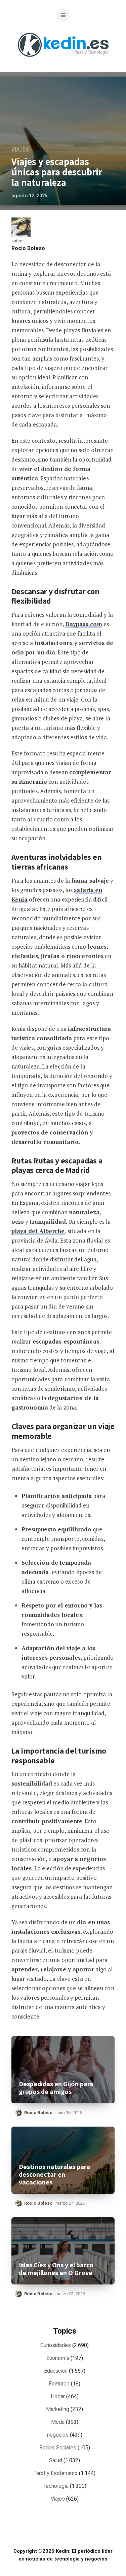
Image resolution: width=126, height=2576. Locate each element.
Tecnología (56, 2486)
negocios (58, 2435)
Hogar (58, 2397)
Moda (58, 2422)
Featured (59, 2384)
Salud (56, 2461)
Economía (58, 2358)
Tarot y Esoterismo (56, 2473)
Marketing (58, 2409)
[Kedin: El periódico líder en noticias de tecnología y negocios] (63, 62)
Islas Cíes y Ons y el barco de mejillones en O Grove (56, 2269)
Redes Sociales (58, 2448)
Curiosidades (56, 2345)
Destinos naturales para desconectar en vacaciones (54, 2175)
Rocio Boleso (28, 248)
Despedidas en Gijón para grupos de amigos (56, 2088)
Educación (56, 2371)
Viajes (20, 150)
